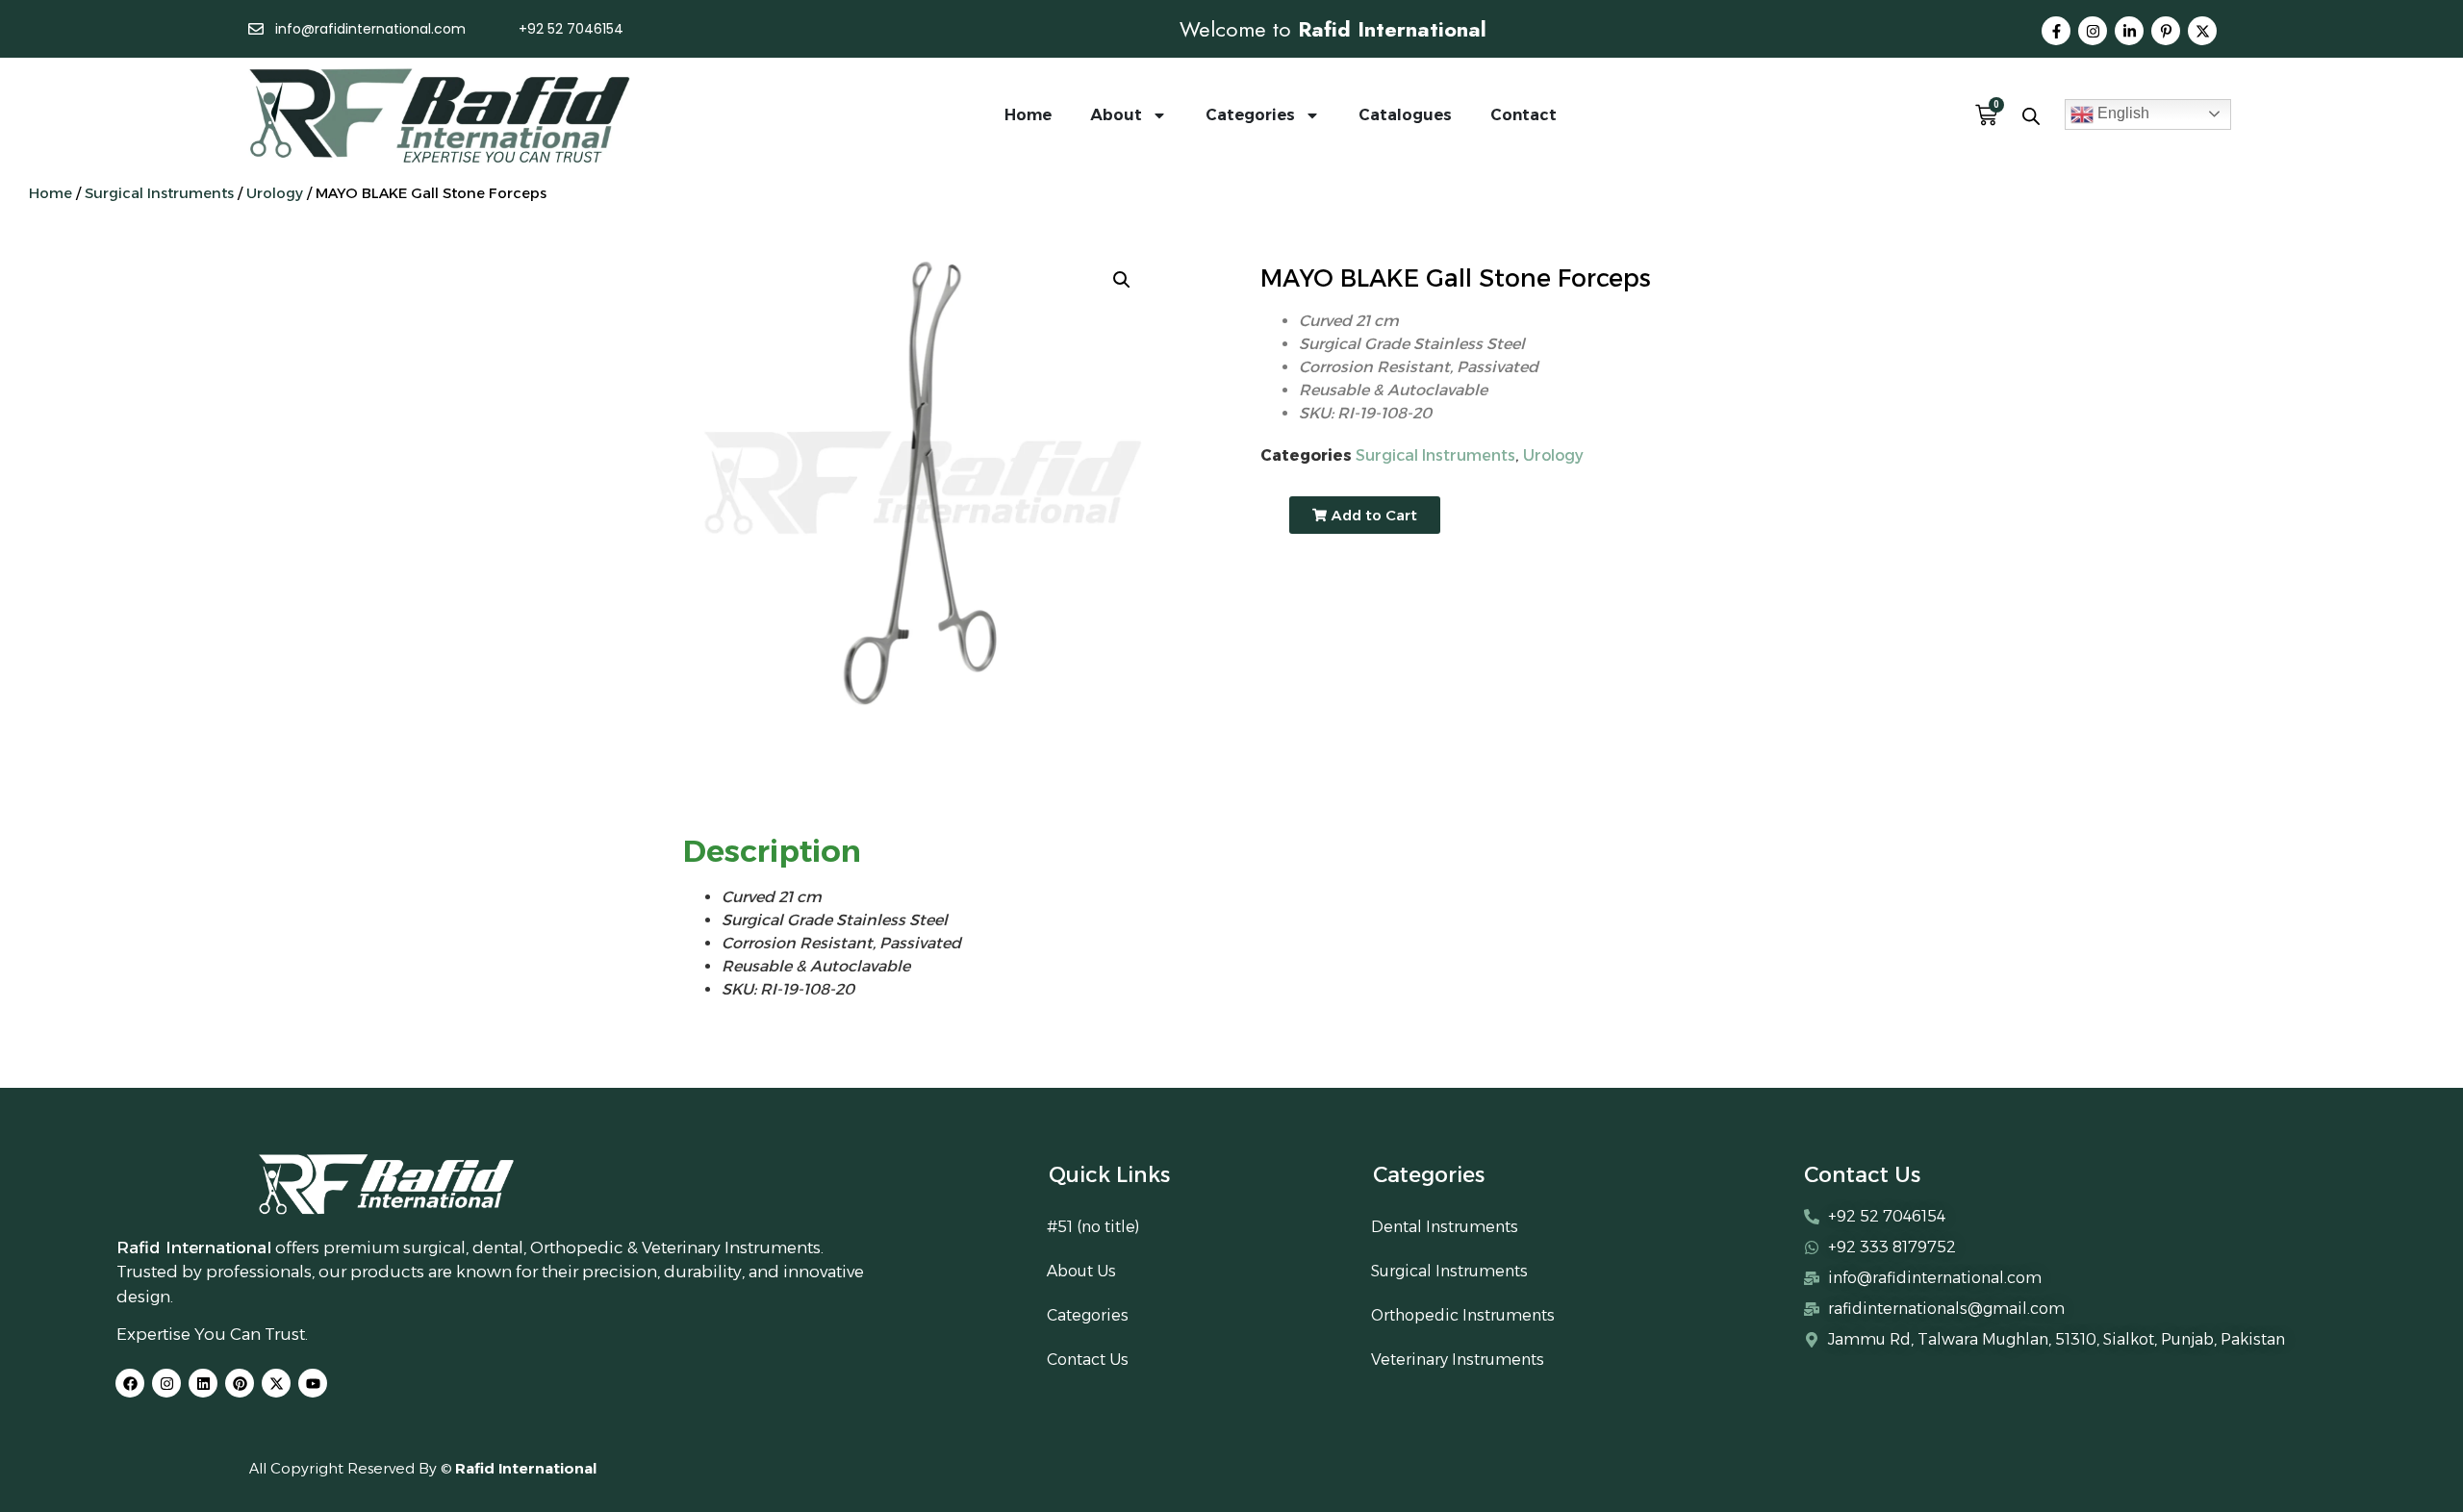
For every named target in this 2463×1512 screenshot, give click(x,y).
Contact (1524, 115)
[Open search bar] (2031, 116)
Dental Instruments (1445, 1227)
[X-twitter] (2202, 31)
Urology (275, 193)
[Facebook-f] (2056, 31)
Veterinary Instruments (1458, 1360)
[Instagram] (2093, 31)
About (1116, 115)
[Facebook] (130, 1383)
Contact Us (1088, 1360)
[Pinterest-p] (2166, 31)
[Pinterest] (240, 1383)
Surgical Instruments (159, 193)
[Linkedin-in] (2129, 31)
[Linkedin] (203, 1383)
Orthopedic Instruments (1463, 1315)
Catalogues (1405, 115)
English (2121, 113)
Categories (1250, 115)
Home (1028, 115)
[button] (1122, 280)
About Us (1081, 1271)
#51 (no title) (1093, 1227)
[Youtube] (313, 1383)
